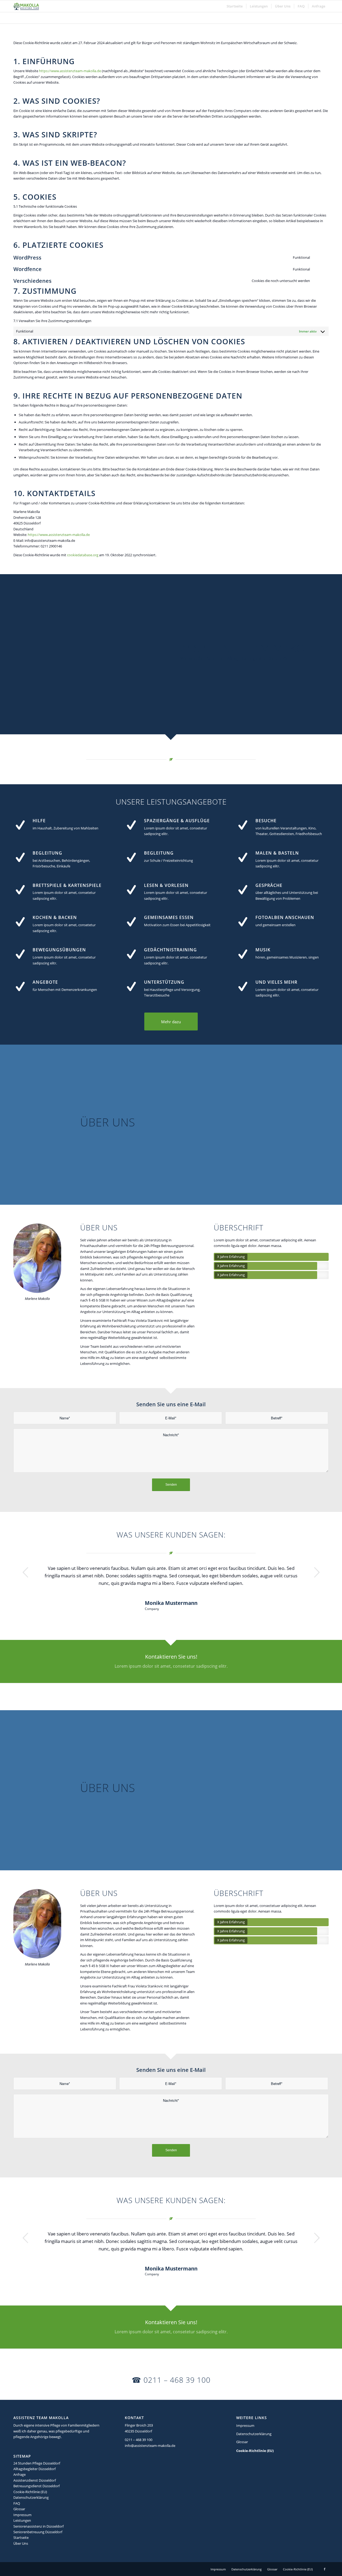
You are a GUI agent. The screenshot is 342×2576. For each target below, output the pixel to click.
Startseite (21, 2538)
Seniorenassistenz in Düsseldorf (38, 2526)
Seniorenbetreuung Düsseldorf (38, 2532)
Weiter (317, 1572)
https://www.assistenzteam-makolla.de (70, 71)
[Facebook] (325, 2569)
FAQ (17, 2503)
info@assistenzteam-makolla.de (150, 2446)
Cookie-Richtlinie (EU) (30, 2492)
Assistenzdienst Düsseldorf (35, 2480)
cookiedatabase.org (83, 555)
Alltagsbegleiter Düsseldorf (34, 2469)
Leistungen (22, 2520)
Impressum (22, 2515)
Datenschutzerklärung (31, 2497)
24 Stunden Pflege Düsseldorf (37, 2463)
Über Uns (21, 2543)
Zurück (25, 1572)
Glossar (19, 2509)
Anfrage (20, 2474)
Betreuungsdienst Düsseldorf (36, 2486)
